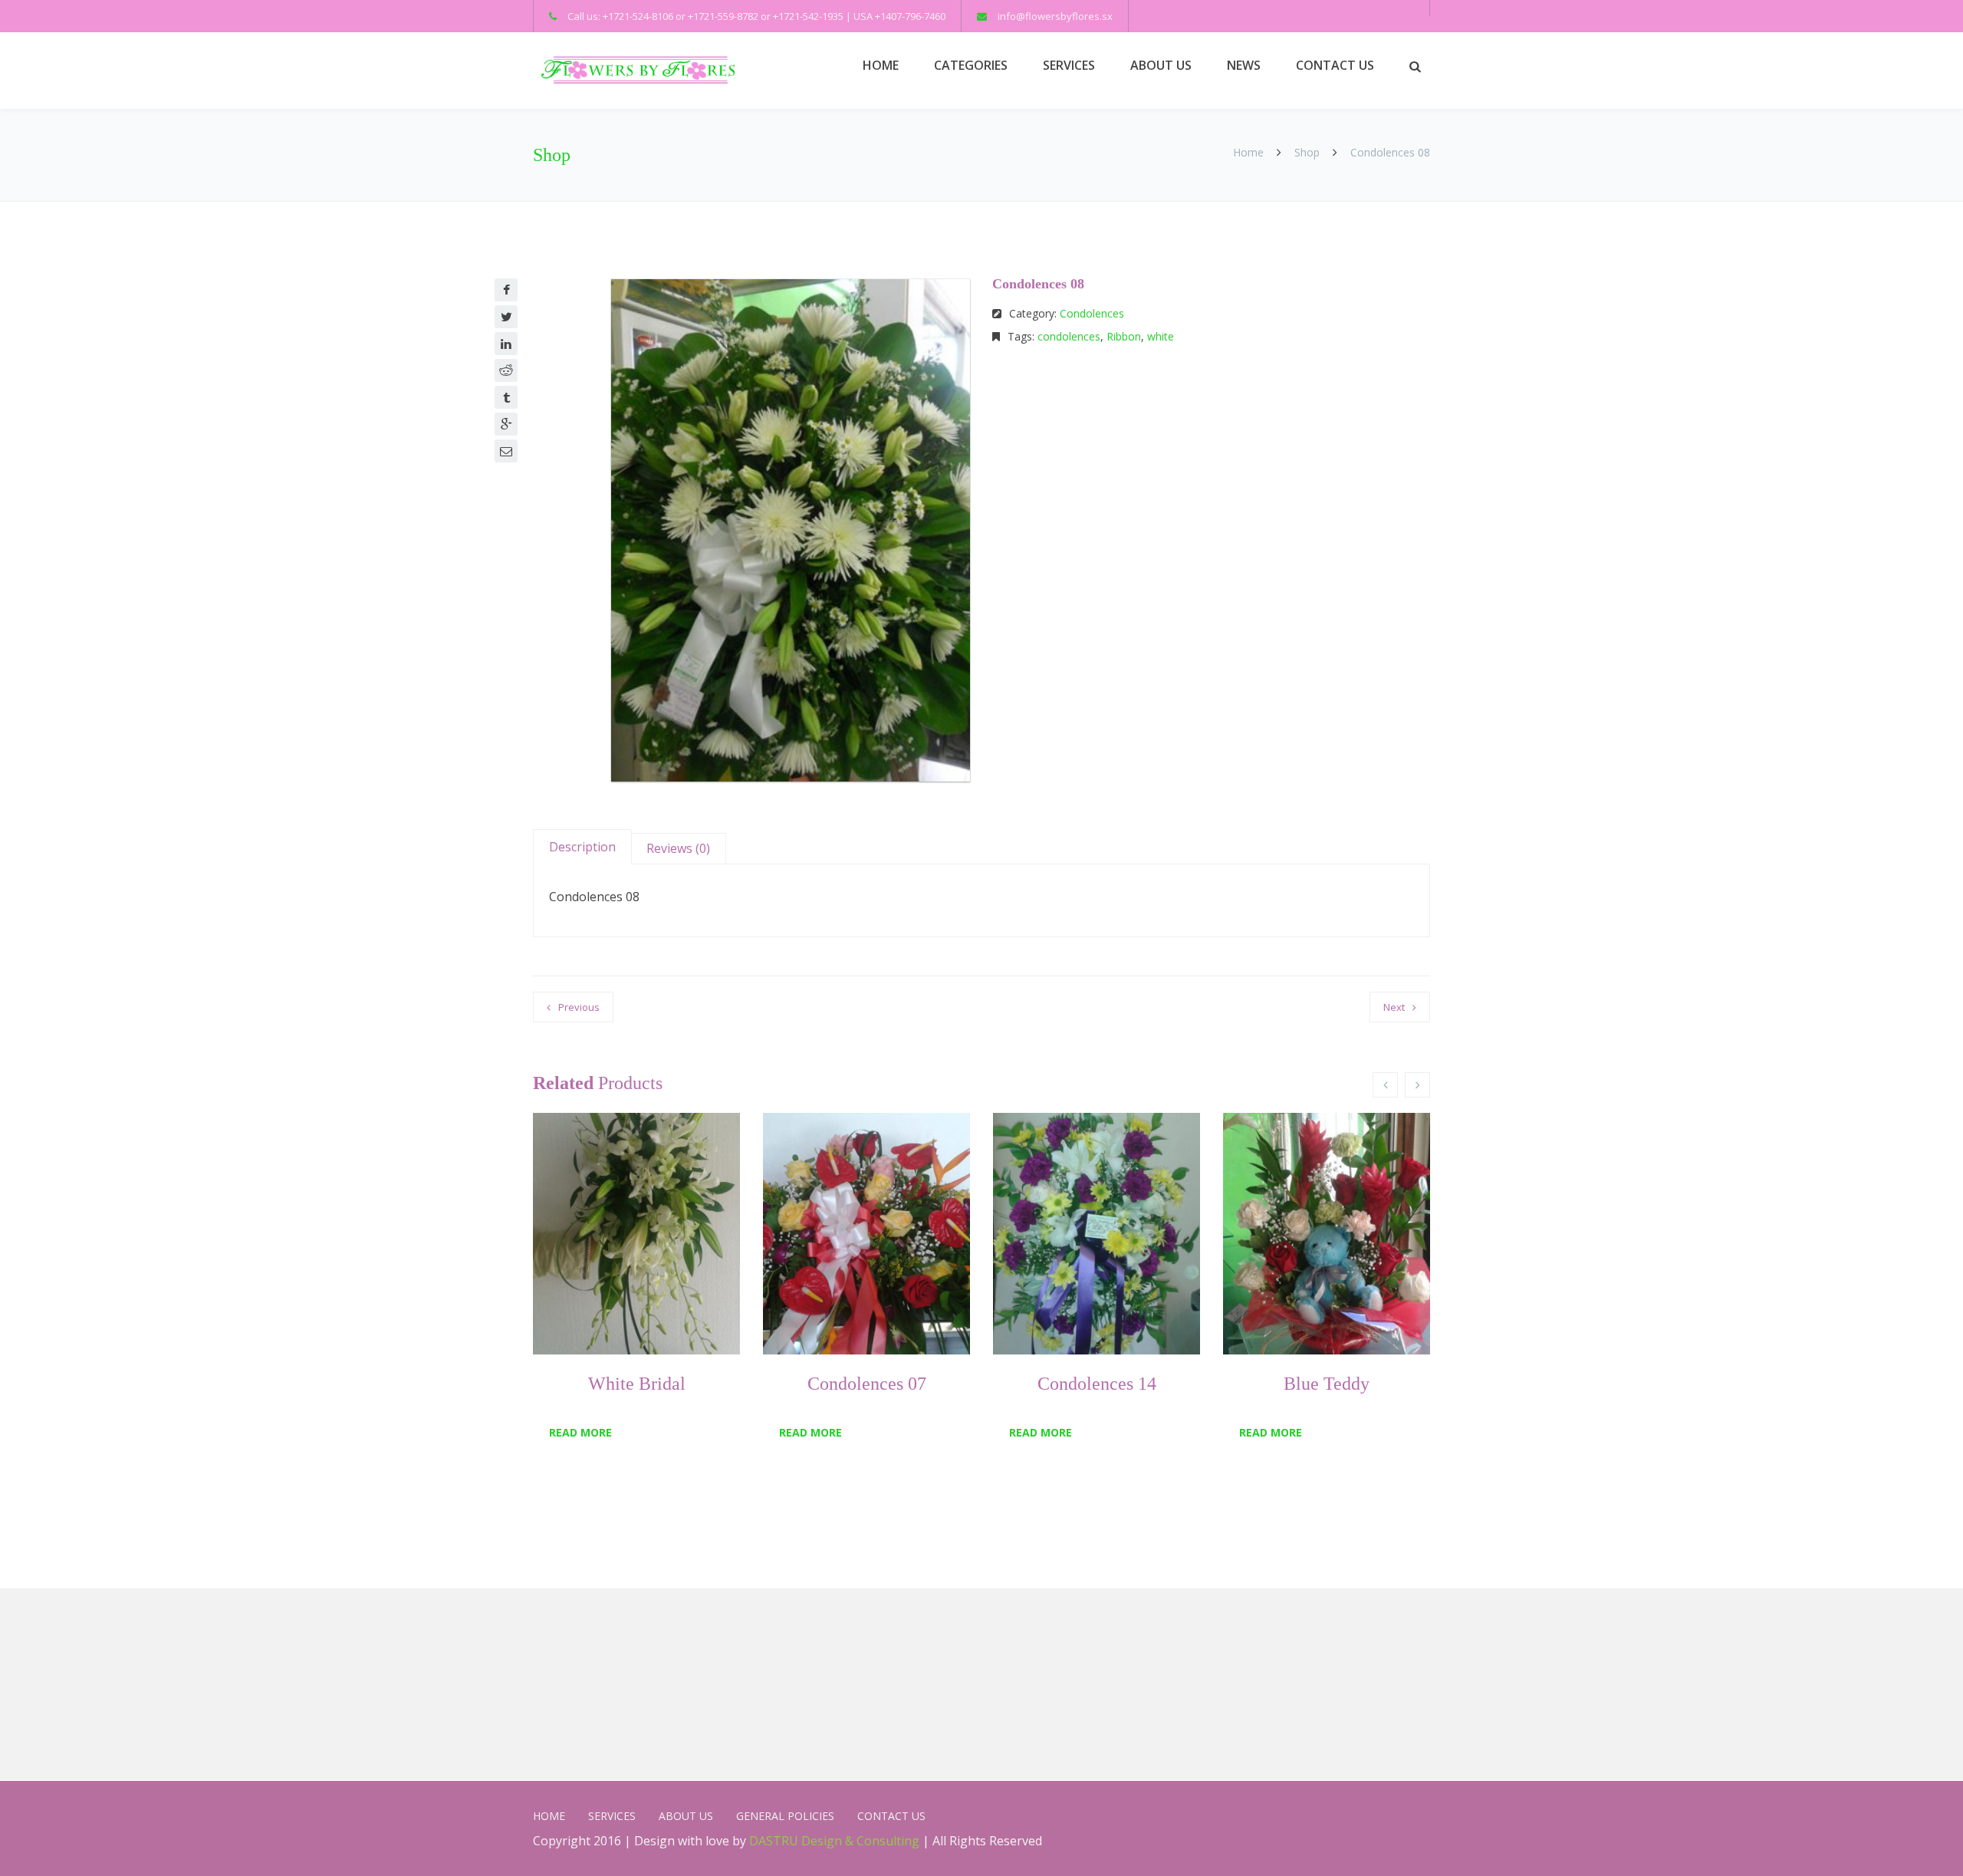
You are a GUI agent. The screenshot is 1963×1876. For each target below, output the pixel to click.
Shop (1307, 152)
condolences (1069, 336)
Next (1394, 1007)
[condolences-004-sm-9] (791, 530)
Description (582, 847)
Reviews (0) (678, 848)
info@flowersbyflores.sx (1055, 16)
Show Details (606, 1316)
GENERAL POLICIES (785, 1816)
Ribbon (1124, 336)
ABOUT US (1161, 65)
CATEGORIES (971, 65)
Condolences (1092, 313)
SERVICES (1069, 65)
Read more (580, 1432)
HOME (881, 65)
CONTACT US (1335, 65)
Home (1250, 152)
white (1161, 336)
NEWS (1244, 65)
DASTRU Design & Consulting (834, 1841)
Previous (579, 1007)
